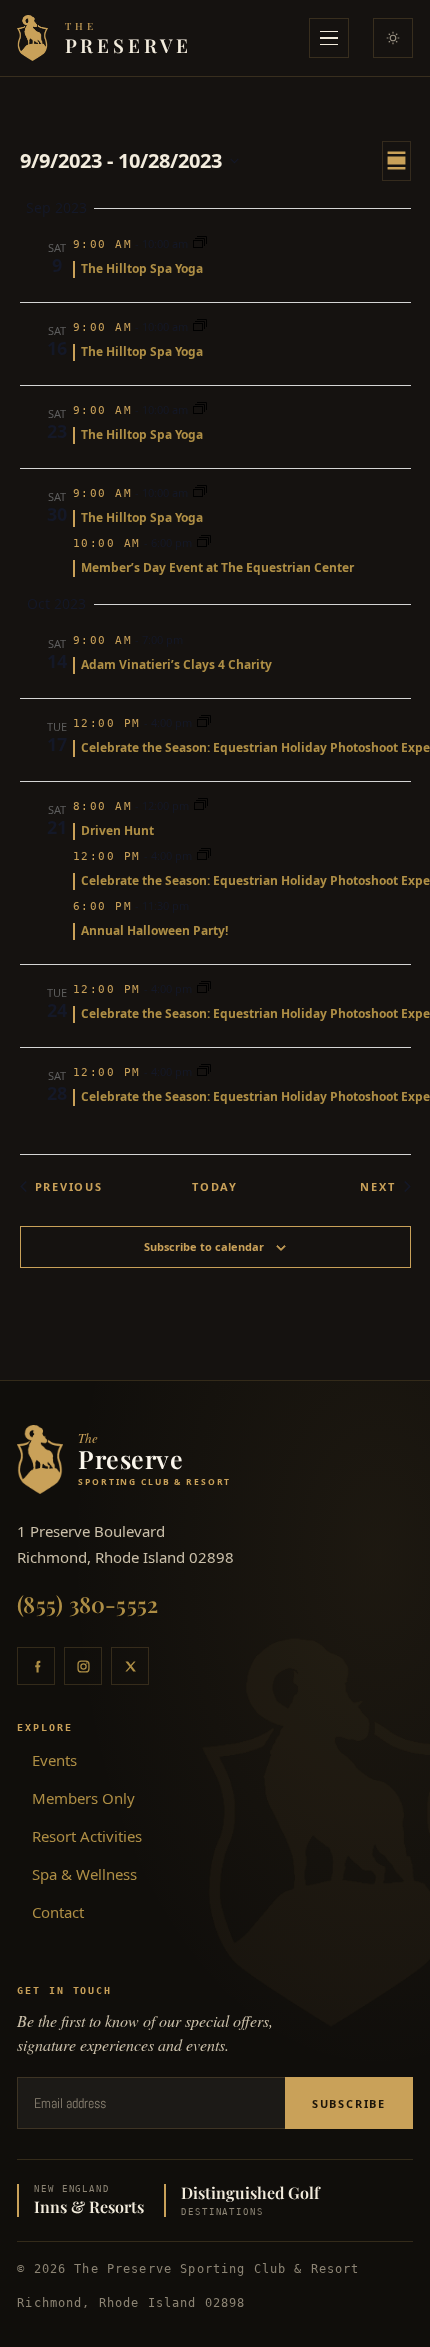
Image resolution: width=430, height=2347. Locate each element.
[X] (130, 1666)
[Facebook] (36, 1666)
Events (54, 1760)
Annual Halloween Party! (154, 930)
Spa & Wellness (84, 1874)
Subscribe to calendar (204, 1246)
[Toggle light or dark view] (393, 38)
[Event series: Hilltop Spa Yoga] (200, 243)
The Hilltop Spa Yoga (142, 268)
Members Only (83, 1798)
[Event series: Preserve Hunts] (201, 805)
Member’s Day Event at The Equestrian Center (217, 567)
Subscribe (349, 2103)
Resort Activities (87, 1836)
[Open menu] (329, 38)
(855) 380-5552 (87, 1604)
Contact (58, 1912)
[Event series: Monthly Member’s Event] (204, 542)
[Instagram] (83, 1666)
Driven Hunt (117, 830)
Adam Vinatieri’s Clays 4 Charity (176, 664)
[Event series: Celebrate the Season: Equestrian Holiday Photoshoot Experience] (204, 722)
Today (215, 1186)
